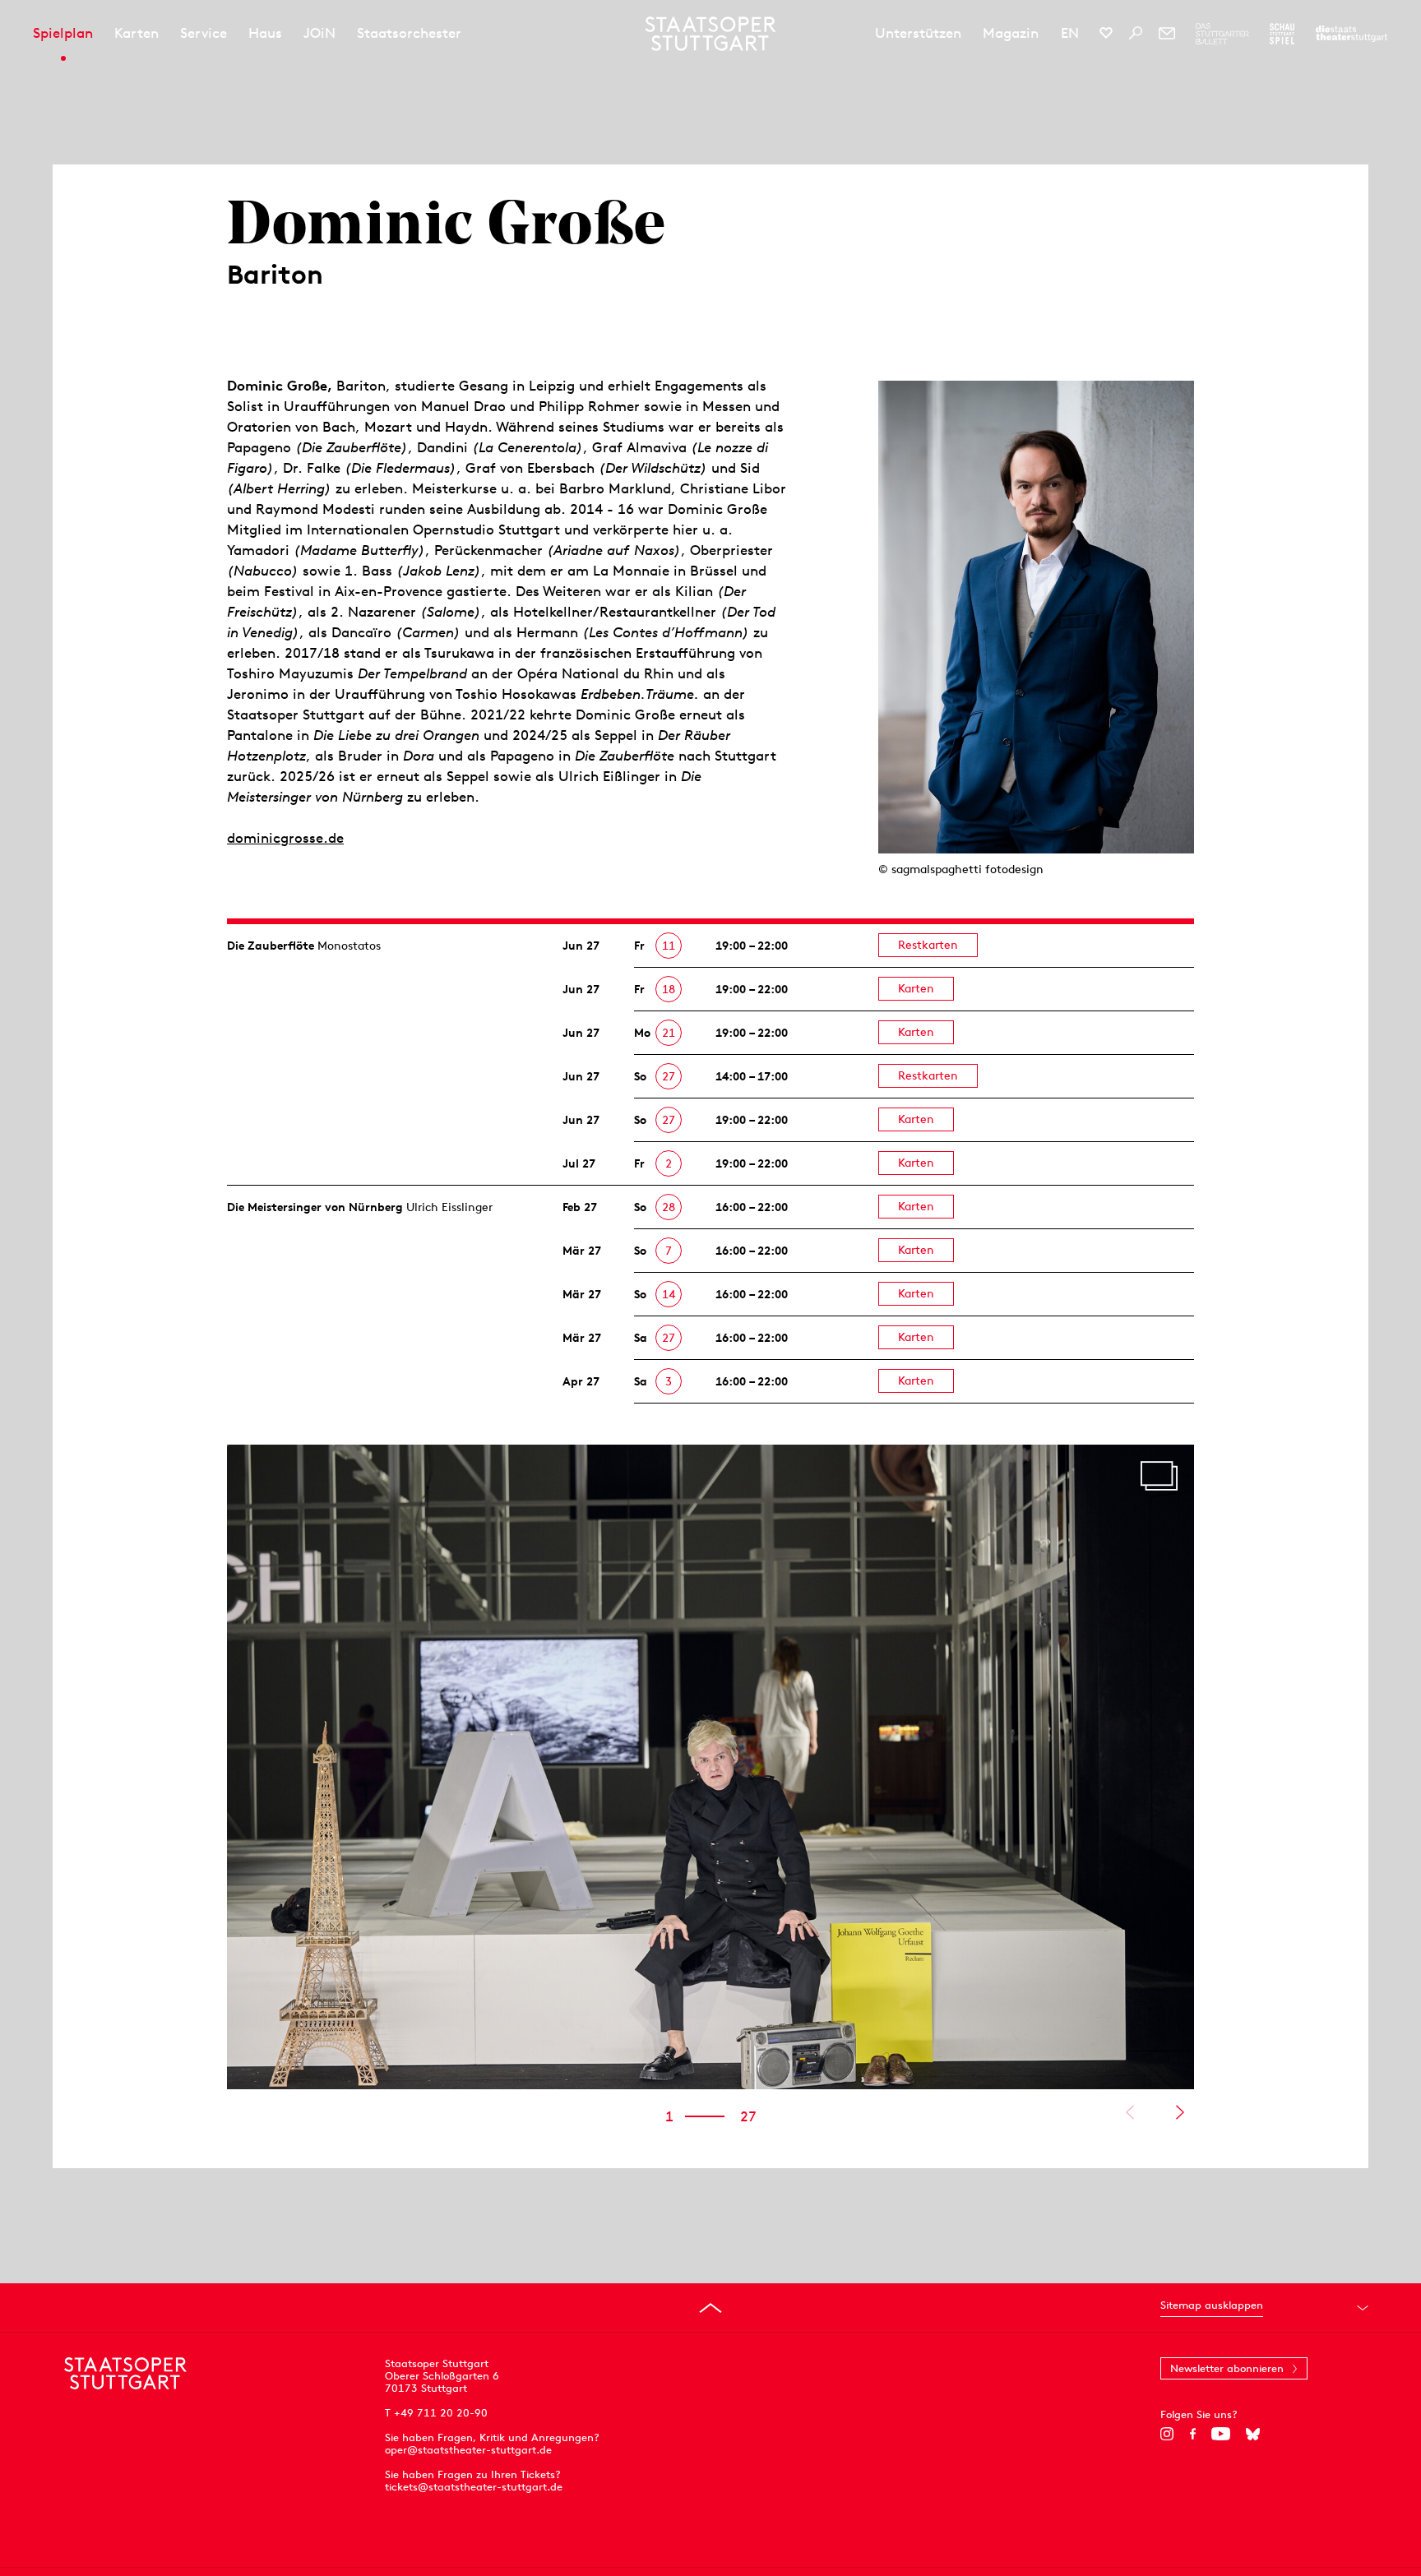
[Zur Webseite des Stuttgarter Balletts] (1222, 34)
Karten (137, 33)
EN (1070, 33)
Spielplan (63, 33)
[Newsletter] (1167, 33)
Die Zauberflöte (271, 946)
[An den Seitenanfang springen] (710, 2308)
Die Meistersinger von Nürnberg (315, 1207)
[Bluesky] (1253, 2434)
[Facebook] (1193, 2434)
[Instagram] (1167, 2434)
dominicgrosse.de (285, 838)
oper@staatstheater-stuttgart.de (468, 2450)
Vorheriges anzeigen (1129, 2112)
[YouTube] (1221, 2434)
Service (204, 33)
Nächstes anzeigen (1180, 2112)
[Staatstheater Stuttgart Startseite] (711, 34)
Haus (265, 33)
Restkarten (928, 945)
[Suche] (1136, 33)
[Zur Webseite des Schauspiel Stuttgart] (1282, 34)
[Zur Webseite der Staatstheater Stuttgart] (1352, 34)
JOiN (319, 33)
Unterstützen (918, 33)
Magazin (1011, 33)
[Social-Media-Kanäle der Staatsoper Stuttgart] (1106, 33)
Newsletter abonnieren (1227, 2368)
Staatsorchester (409, 33)
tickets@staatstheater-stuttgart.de (474, 2487)
